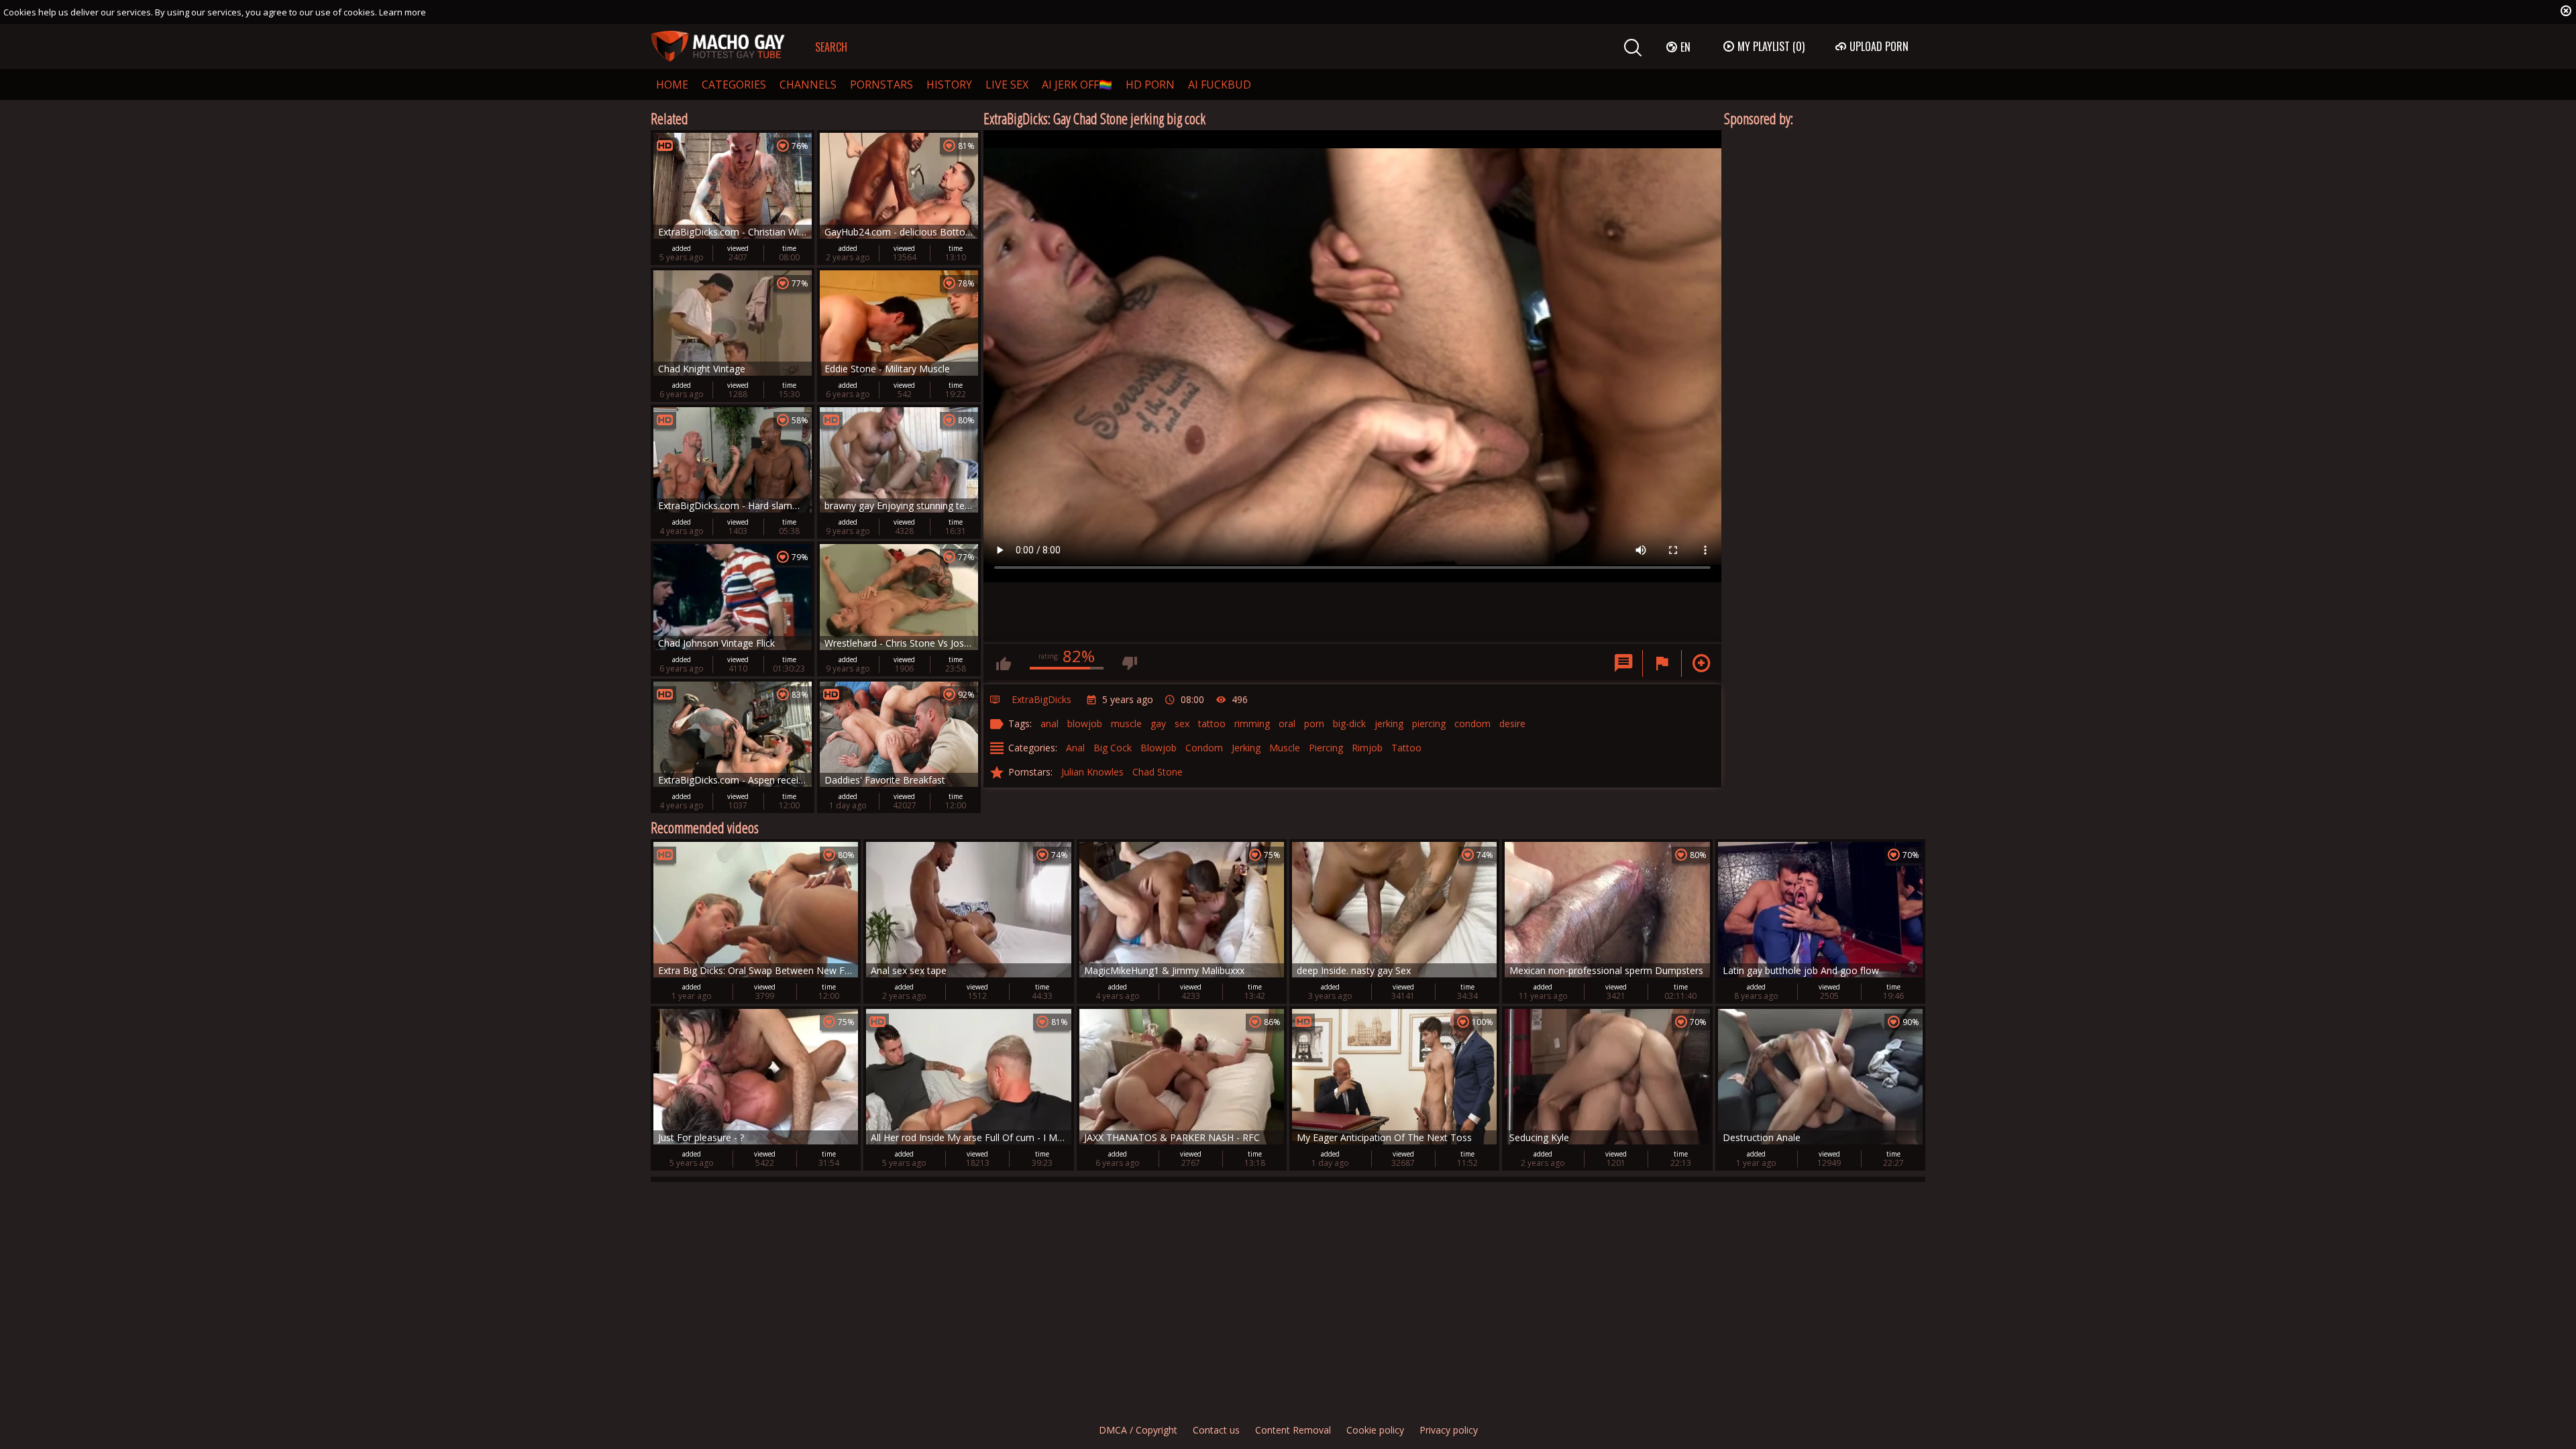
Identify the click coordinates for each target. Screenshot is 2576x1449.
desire (1512, 723)
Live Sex (1007, 85)
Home (672, 85)
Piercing (1326, 748)
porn (1314, 723)
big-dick (1349, 723)
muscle (1126, 723)
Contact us (1216, 1430)
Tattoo (1406, 748)
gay (1158, 723)
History (949, 85)
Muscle (1285, 748)
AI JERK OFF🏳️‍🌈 (1077, 85)
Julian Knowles (1092, 772)
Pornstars (881, 85)
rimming (1252, 723)
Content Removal (1293, 1430)
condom (1472, 723)
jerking (1389, 723)
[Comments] (1623, 663)
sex (1182, 723)
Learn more (402, 12)
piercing (1429, 723)
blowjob (1085, 723)
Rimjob (1367, 748)
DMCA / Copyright (1138, 1430)
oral (1287, 723)
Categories (734, 85)
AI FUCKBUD (1220, 85)
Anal (1075, 748)
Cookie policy (1375, 1430)
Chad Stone (1158, 772)
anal (1050, 723)
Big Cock (1113, 748)
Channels (808, 85)
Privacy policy (1449, 1430)
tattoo (1212, 723)
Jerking (1246, 748)
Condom (1204, 748)
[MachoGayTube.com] (718, 47)
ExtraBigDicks (1041, 699)
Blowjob (1159, 748)
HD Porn (1150, 85)
